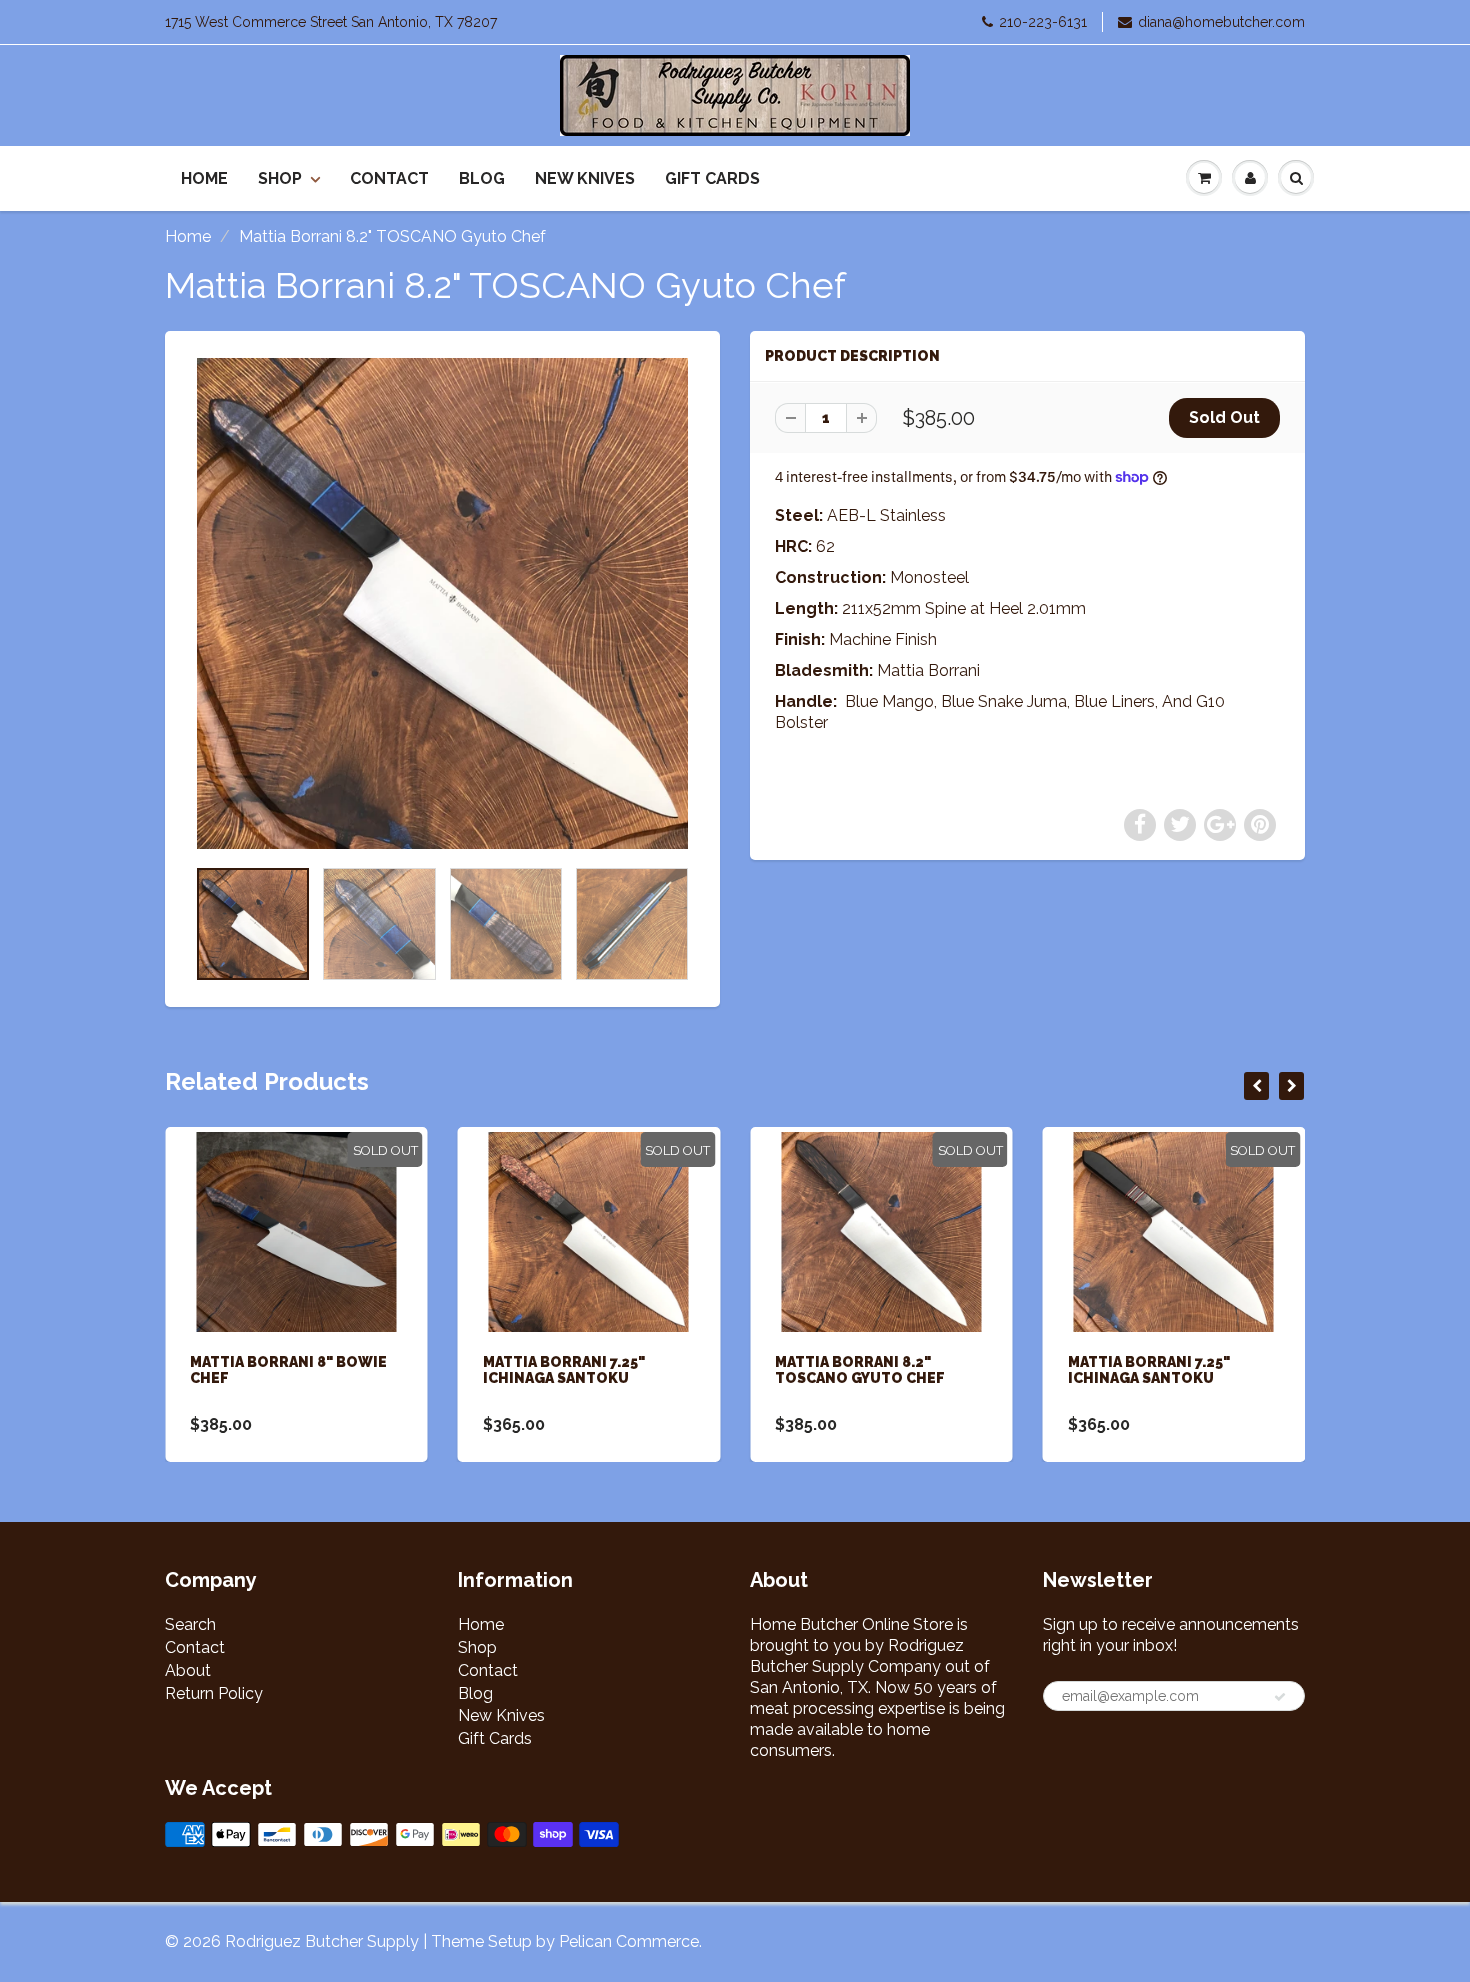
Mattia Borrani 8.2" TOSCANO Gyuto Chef (860, 1370)
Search (190, 1624)
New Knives (585, 178)
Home (204, 178)
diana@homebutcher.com (1221, 22)
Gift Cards (712, 178)
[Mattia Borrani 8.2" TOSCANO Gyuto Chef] (442, 603)
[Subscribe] (1280, 1697)
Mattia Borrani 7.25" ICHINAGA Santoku (564, 1370)
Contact (389, 178)
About (188, 1670)
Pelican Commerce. (630, 1941)
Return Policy (214, 1693)
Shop (280, 178)
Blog (482, 178)
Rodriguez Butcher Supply (322, 1941)
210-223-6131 (1043, 22)
